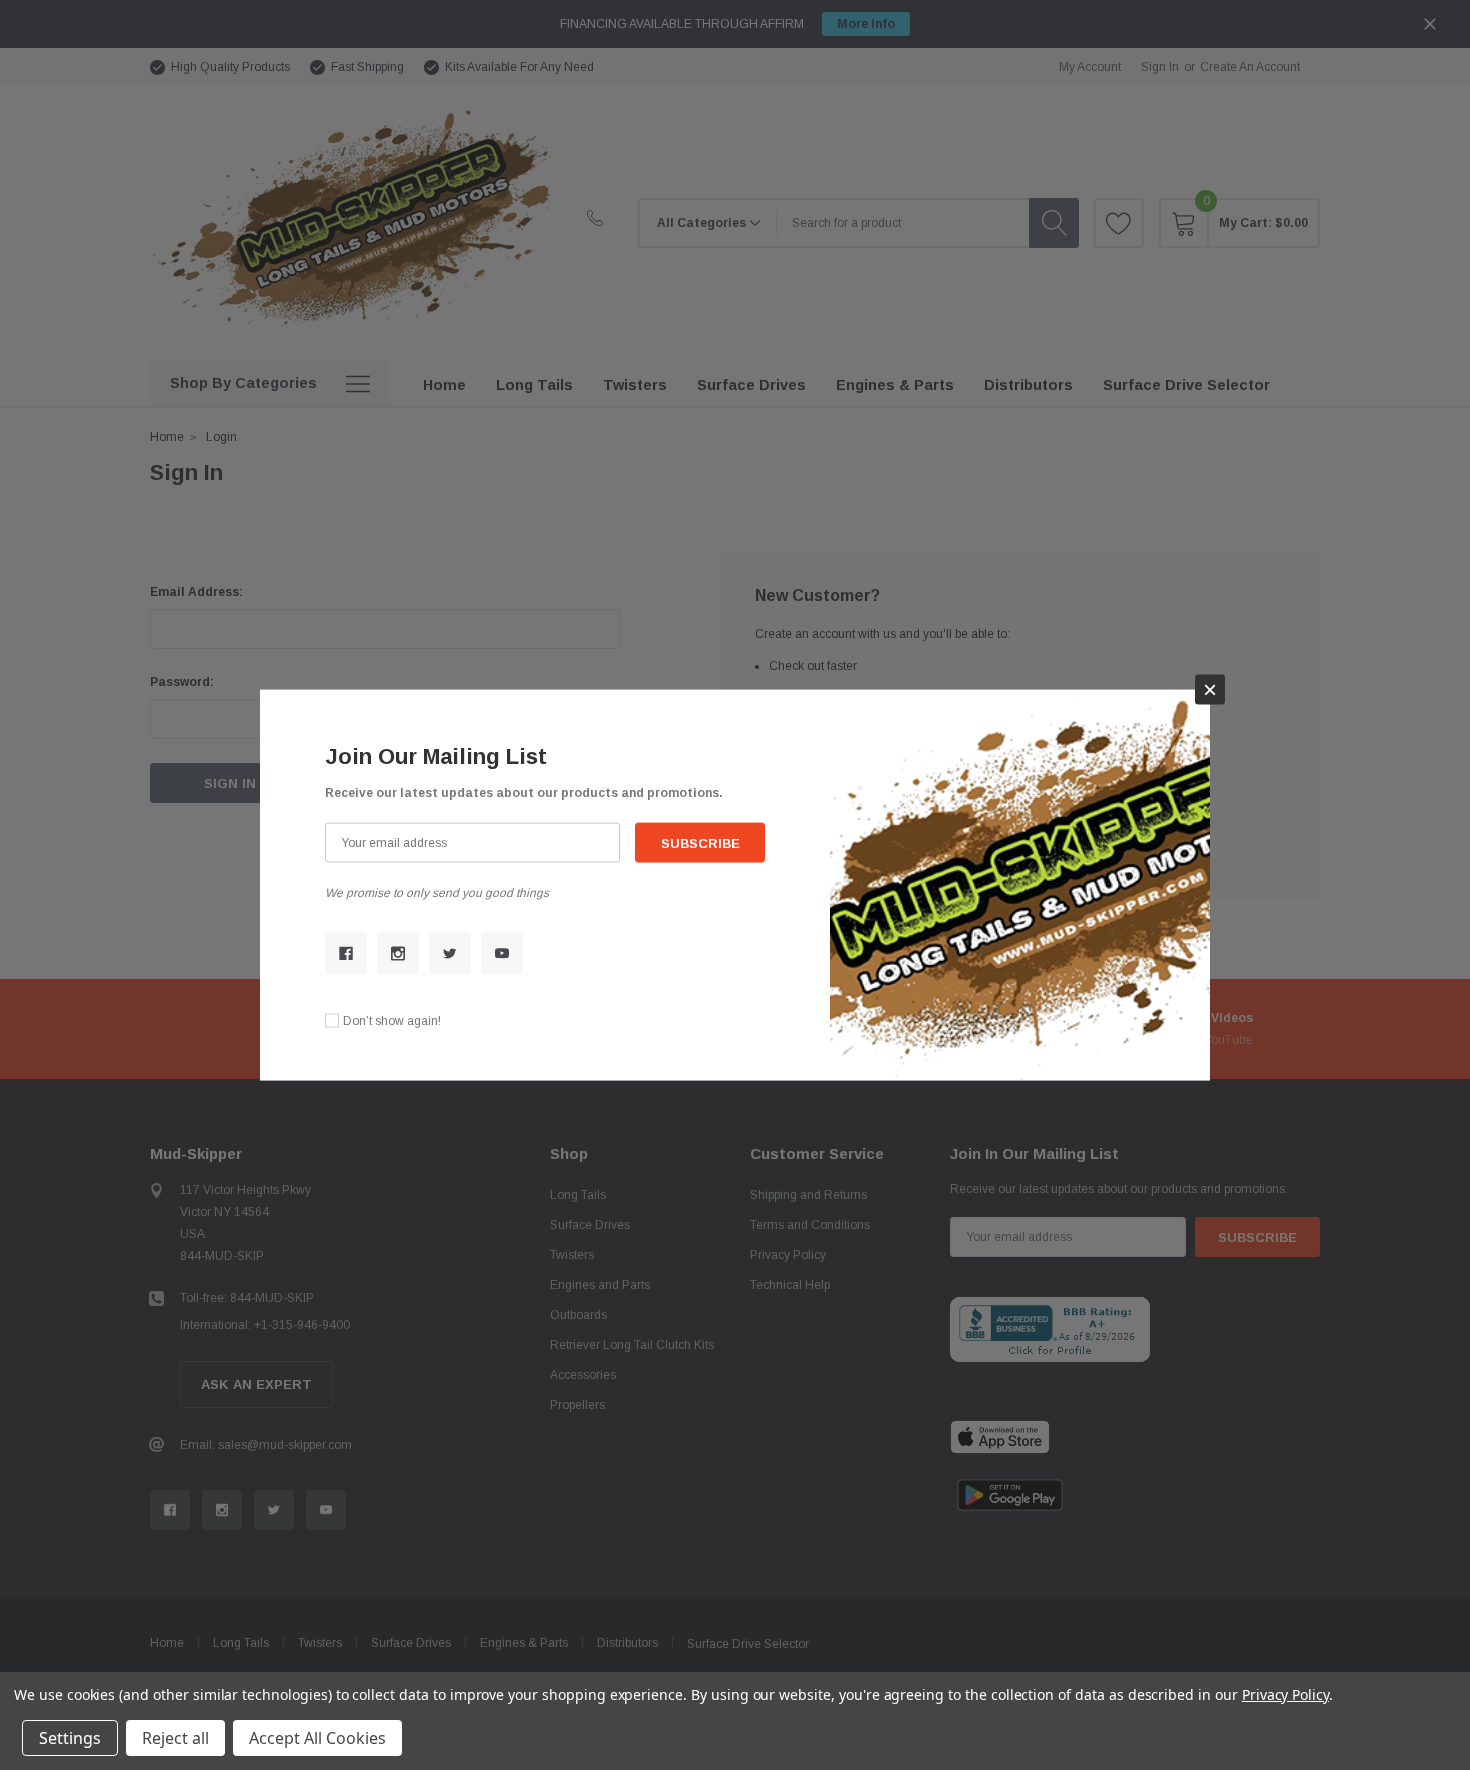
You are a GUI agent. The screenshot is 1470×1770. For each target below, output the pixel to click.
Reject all (175, 1738)
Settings (70, 1738)
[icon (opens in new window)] (346, 954)
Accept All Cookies (317, 1738)
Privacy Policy (1285, 1694)
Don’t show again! (392, 1020)
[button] (1210, 690)
